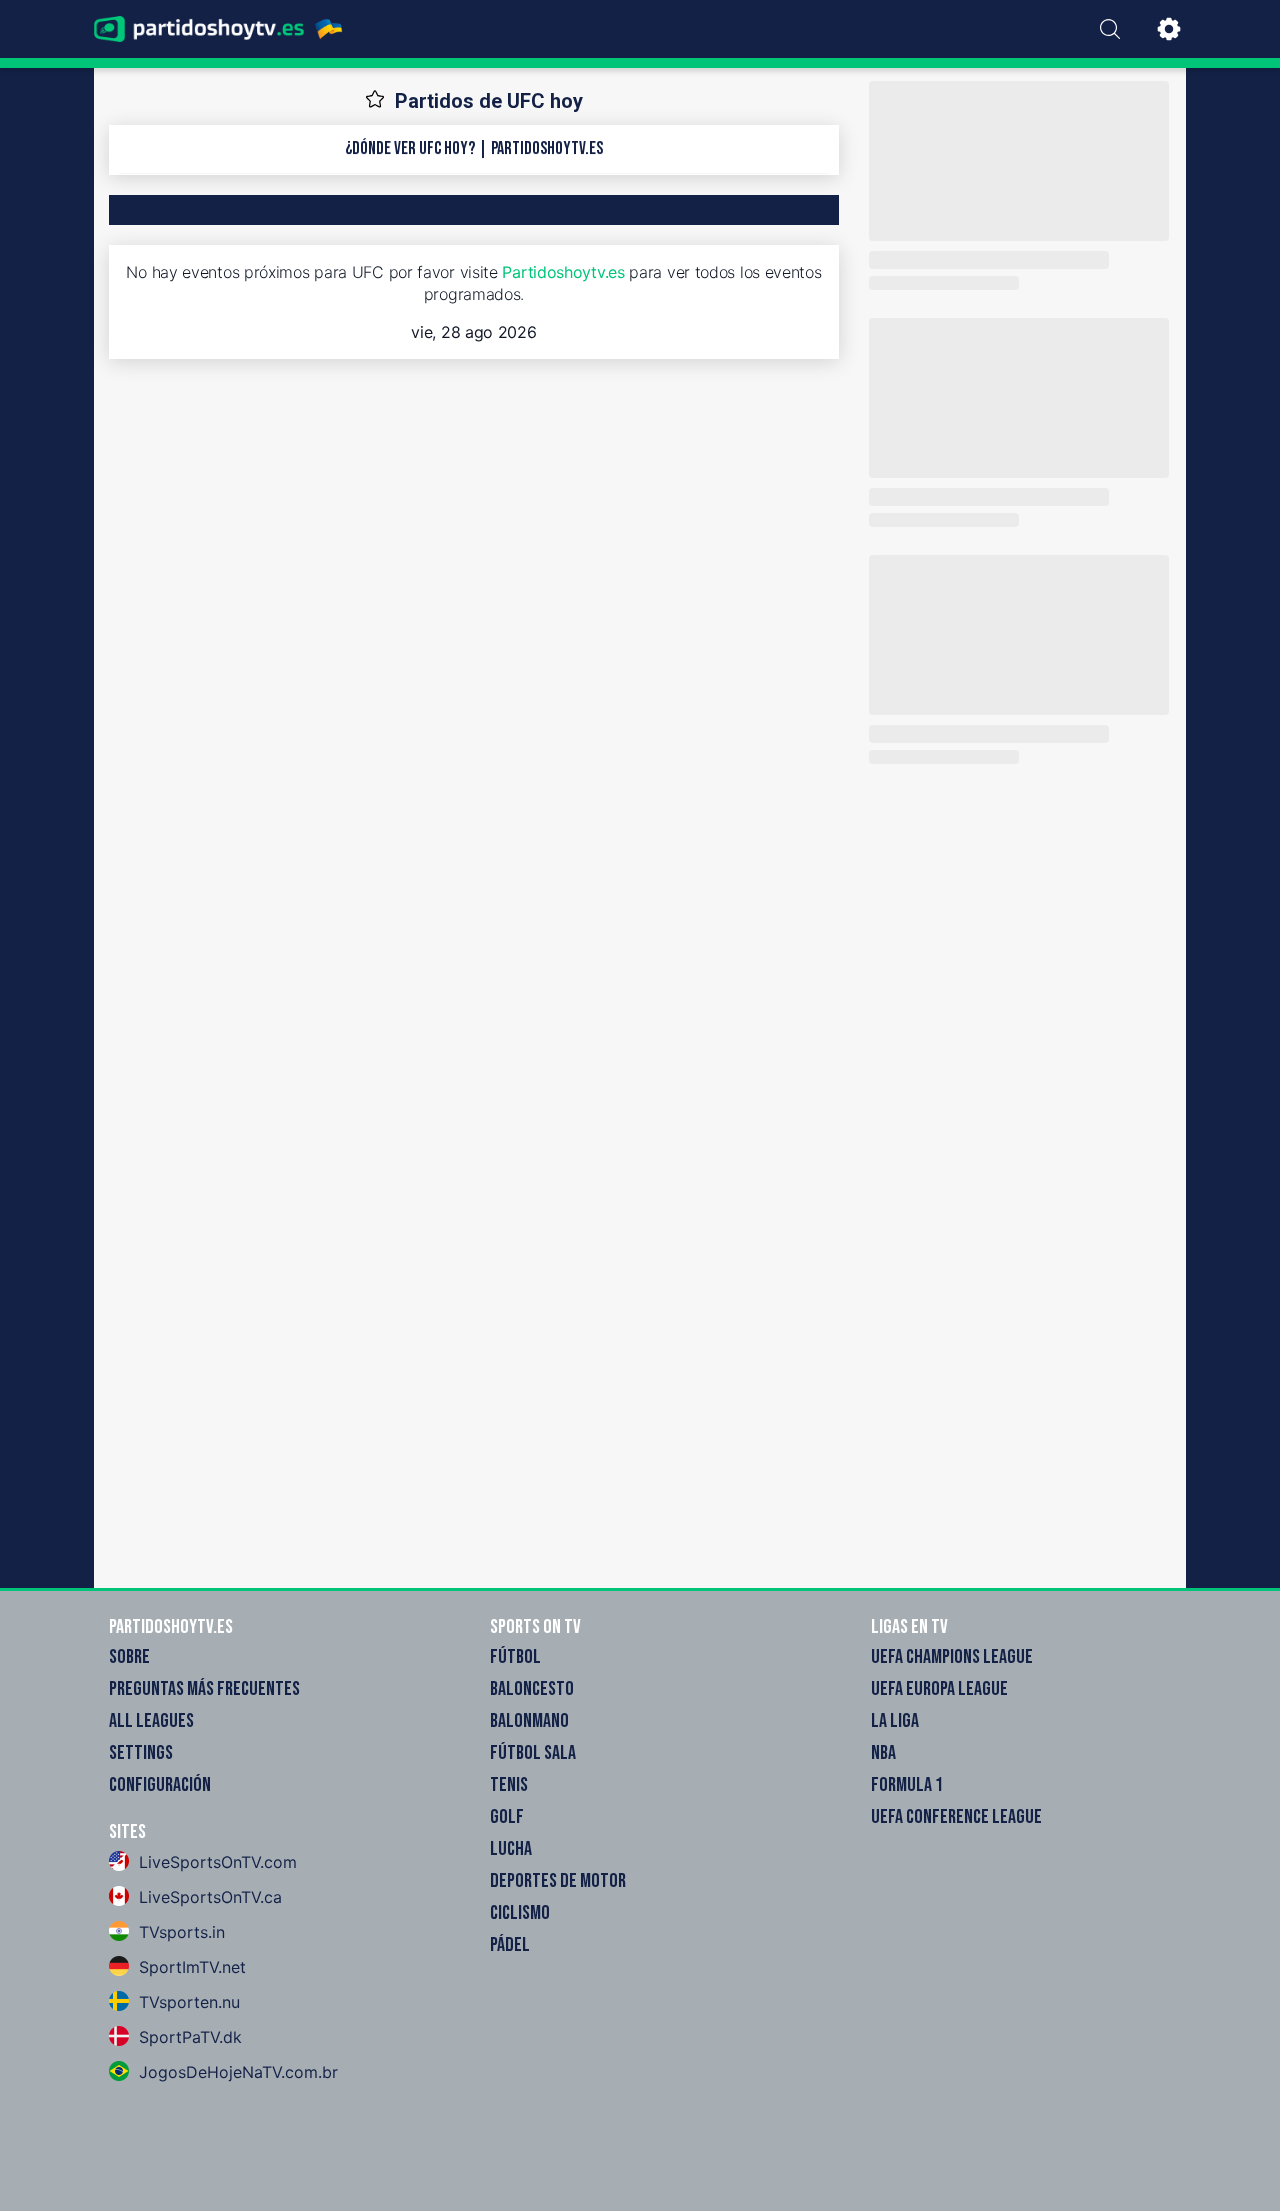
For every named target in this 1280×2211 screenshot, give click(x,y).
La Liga (895, 1721)
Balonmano (529, 1721)
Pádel (510, 1945)
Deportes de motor (558, 1881)
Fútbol (515, 1657)
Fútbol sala (533, 1753)
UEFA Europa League (939, 1689)
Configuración (160, 1785)
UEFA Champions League (952, 1657)
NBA (883, 1753)
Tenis (509, 1785)
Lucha (511, 1849)
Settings (141, 1753)
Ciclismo (520, 1913)
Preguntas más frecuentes (204, 1689)
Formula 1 (907, 1785)
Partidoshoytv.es (563, 272)
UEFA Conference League (956, 1817)
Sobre (129, 1657)
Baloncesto (532, 1689)
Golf (507, 1817)
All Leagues (151, 1721)
